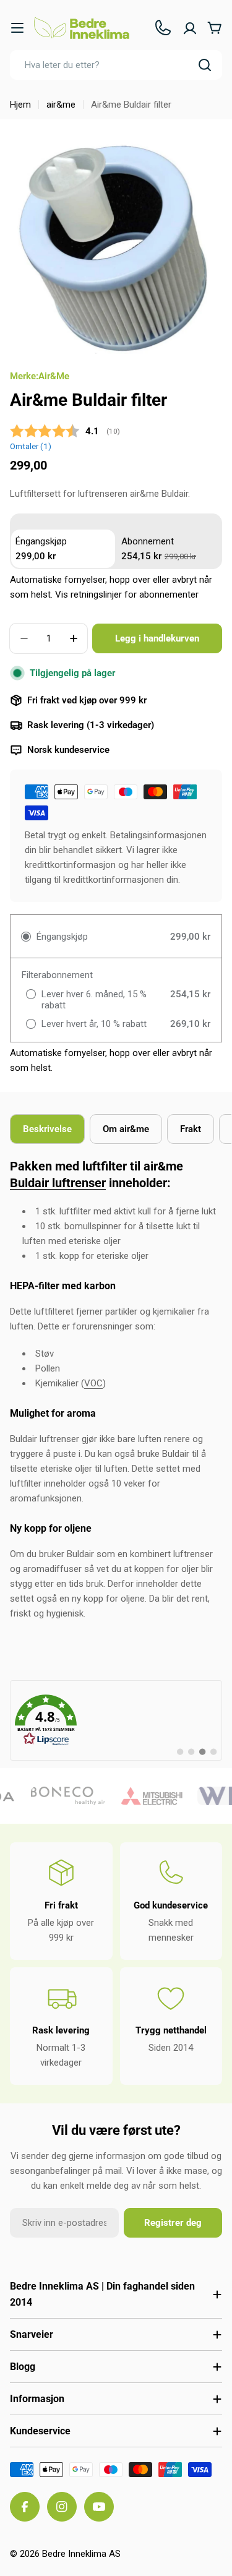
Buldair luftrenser (58, 1183)
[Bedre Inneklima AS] (60, 1796)
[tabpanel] (116, 1390)
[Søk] (205, 65)
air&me (61, 105)
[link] (116, 1720)
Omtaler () (31, 446)
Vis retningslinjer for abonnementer (127, 595)
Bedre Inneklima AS (81, 2554)
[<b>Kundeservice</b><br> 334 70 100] (163, 28)
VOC (93, 1383)
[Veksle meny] (17, 28)
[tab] (47, 1129)
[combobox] (116, 65)
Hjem (20, 105)
